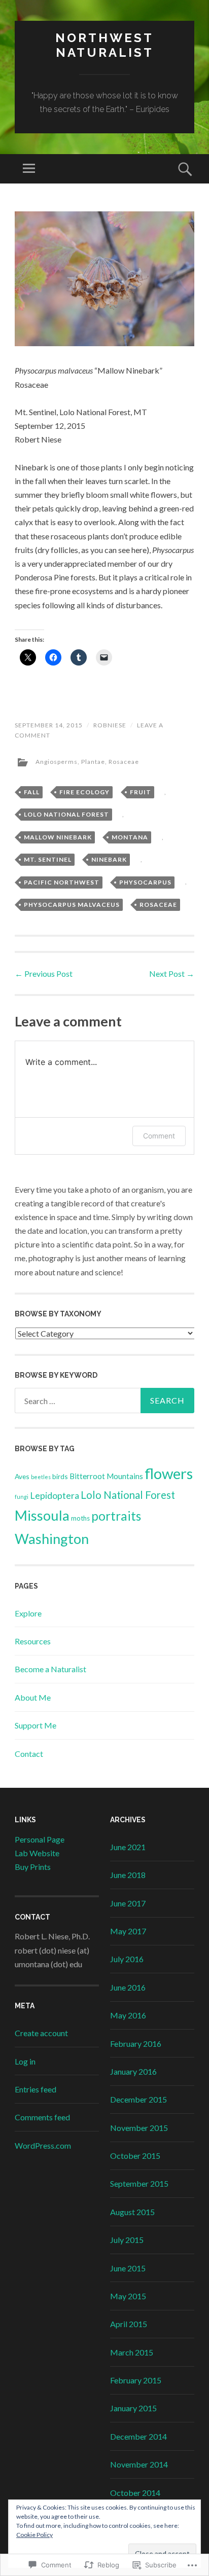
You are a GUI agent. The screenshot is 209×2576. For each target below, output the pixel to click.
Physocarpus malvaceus (72, 905)
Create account (41, 2033)
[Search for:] (104, 1401)
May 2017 (128, 1931)
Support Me (36, 1725)
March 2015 (132, 2352)
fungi (22, 1497)
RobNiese (110, 725)
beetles (41, 1477)
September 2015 (139, 2183)
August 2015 (132, 2212)
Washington (52, 1539)
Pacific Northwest (62, 882)
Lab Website (37, 1853)
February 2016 (136, 2044)
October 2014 (135, 2493)
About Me (33, 1697)
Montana (130, 837)
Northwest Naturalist (104, 45)
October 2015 (135, 2156)
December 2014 (138, 2436)
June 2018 (128, 1875)
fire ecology (84, 792)
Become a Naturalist (50, 1669)
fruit (141, 792)
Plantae (93, 762)
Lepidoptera (55, 1495)
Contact (29, 1754)
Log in (25, 2061)
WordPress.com (43, 2145)
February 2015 (136, 2380)
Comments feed (42, 2117)
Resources (33, 1641)
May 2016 (128, 2015)
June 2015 (128, 2268)
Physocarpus (145, 882)
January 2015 (133, 2408)
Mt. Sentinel (48, 859)
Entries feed (36, 2089)
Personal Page (40, 1839)
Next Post (172, 973)
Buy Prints (33, 1867)
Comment (159, 1136)
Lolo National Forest (66, 814)
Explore (28, 1613)
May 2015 (128, 2296)
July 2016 (127, 1959)
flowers (169, 1473)
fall (32, 792)
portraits (116, 1516)
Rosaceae (124, 762)
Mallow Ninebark (58, 837)
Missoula (42, 1515)
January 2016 (133, 2071)
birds (60, 1476)
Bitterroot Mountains (106, 1476)
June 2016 (128, 1987)
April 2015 (129, 2324)
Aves (22, 1476)
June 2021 (128, 1847)
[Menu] (29, 169)
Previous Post (44, 973)
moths (80, 1518)
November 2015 (139, 2128)
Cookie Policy (34, 2535)
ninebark (109, 859)
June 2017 (128, 1903)
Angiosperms (57, 762)
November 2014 (139, 2464)
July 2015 (127, 2240)
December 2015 (138, 2099)
